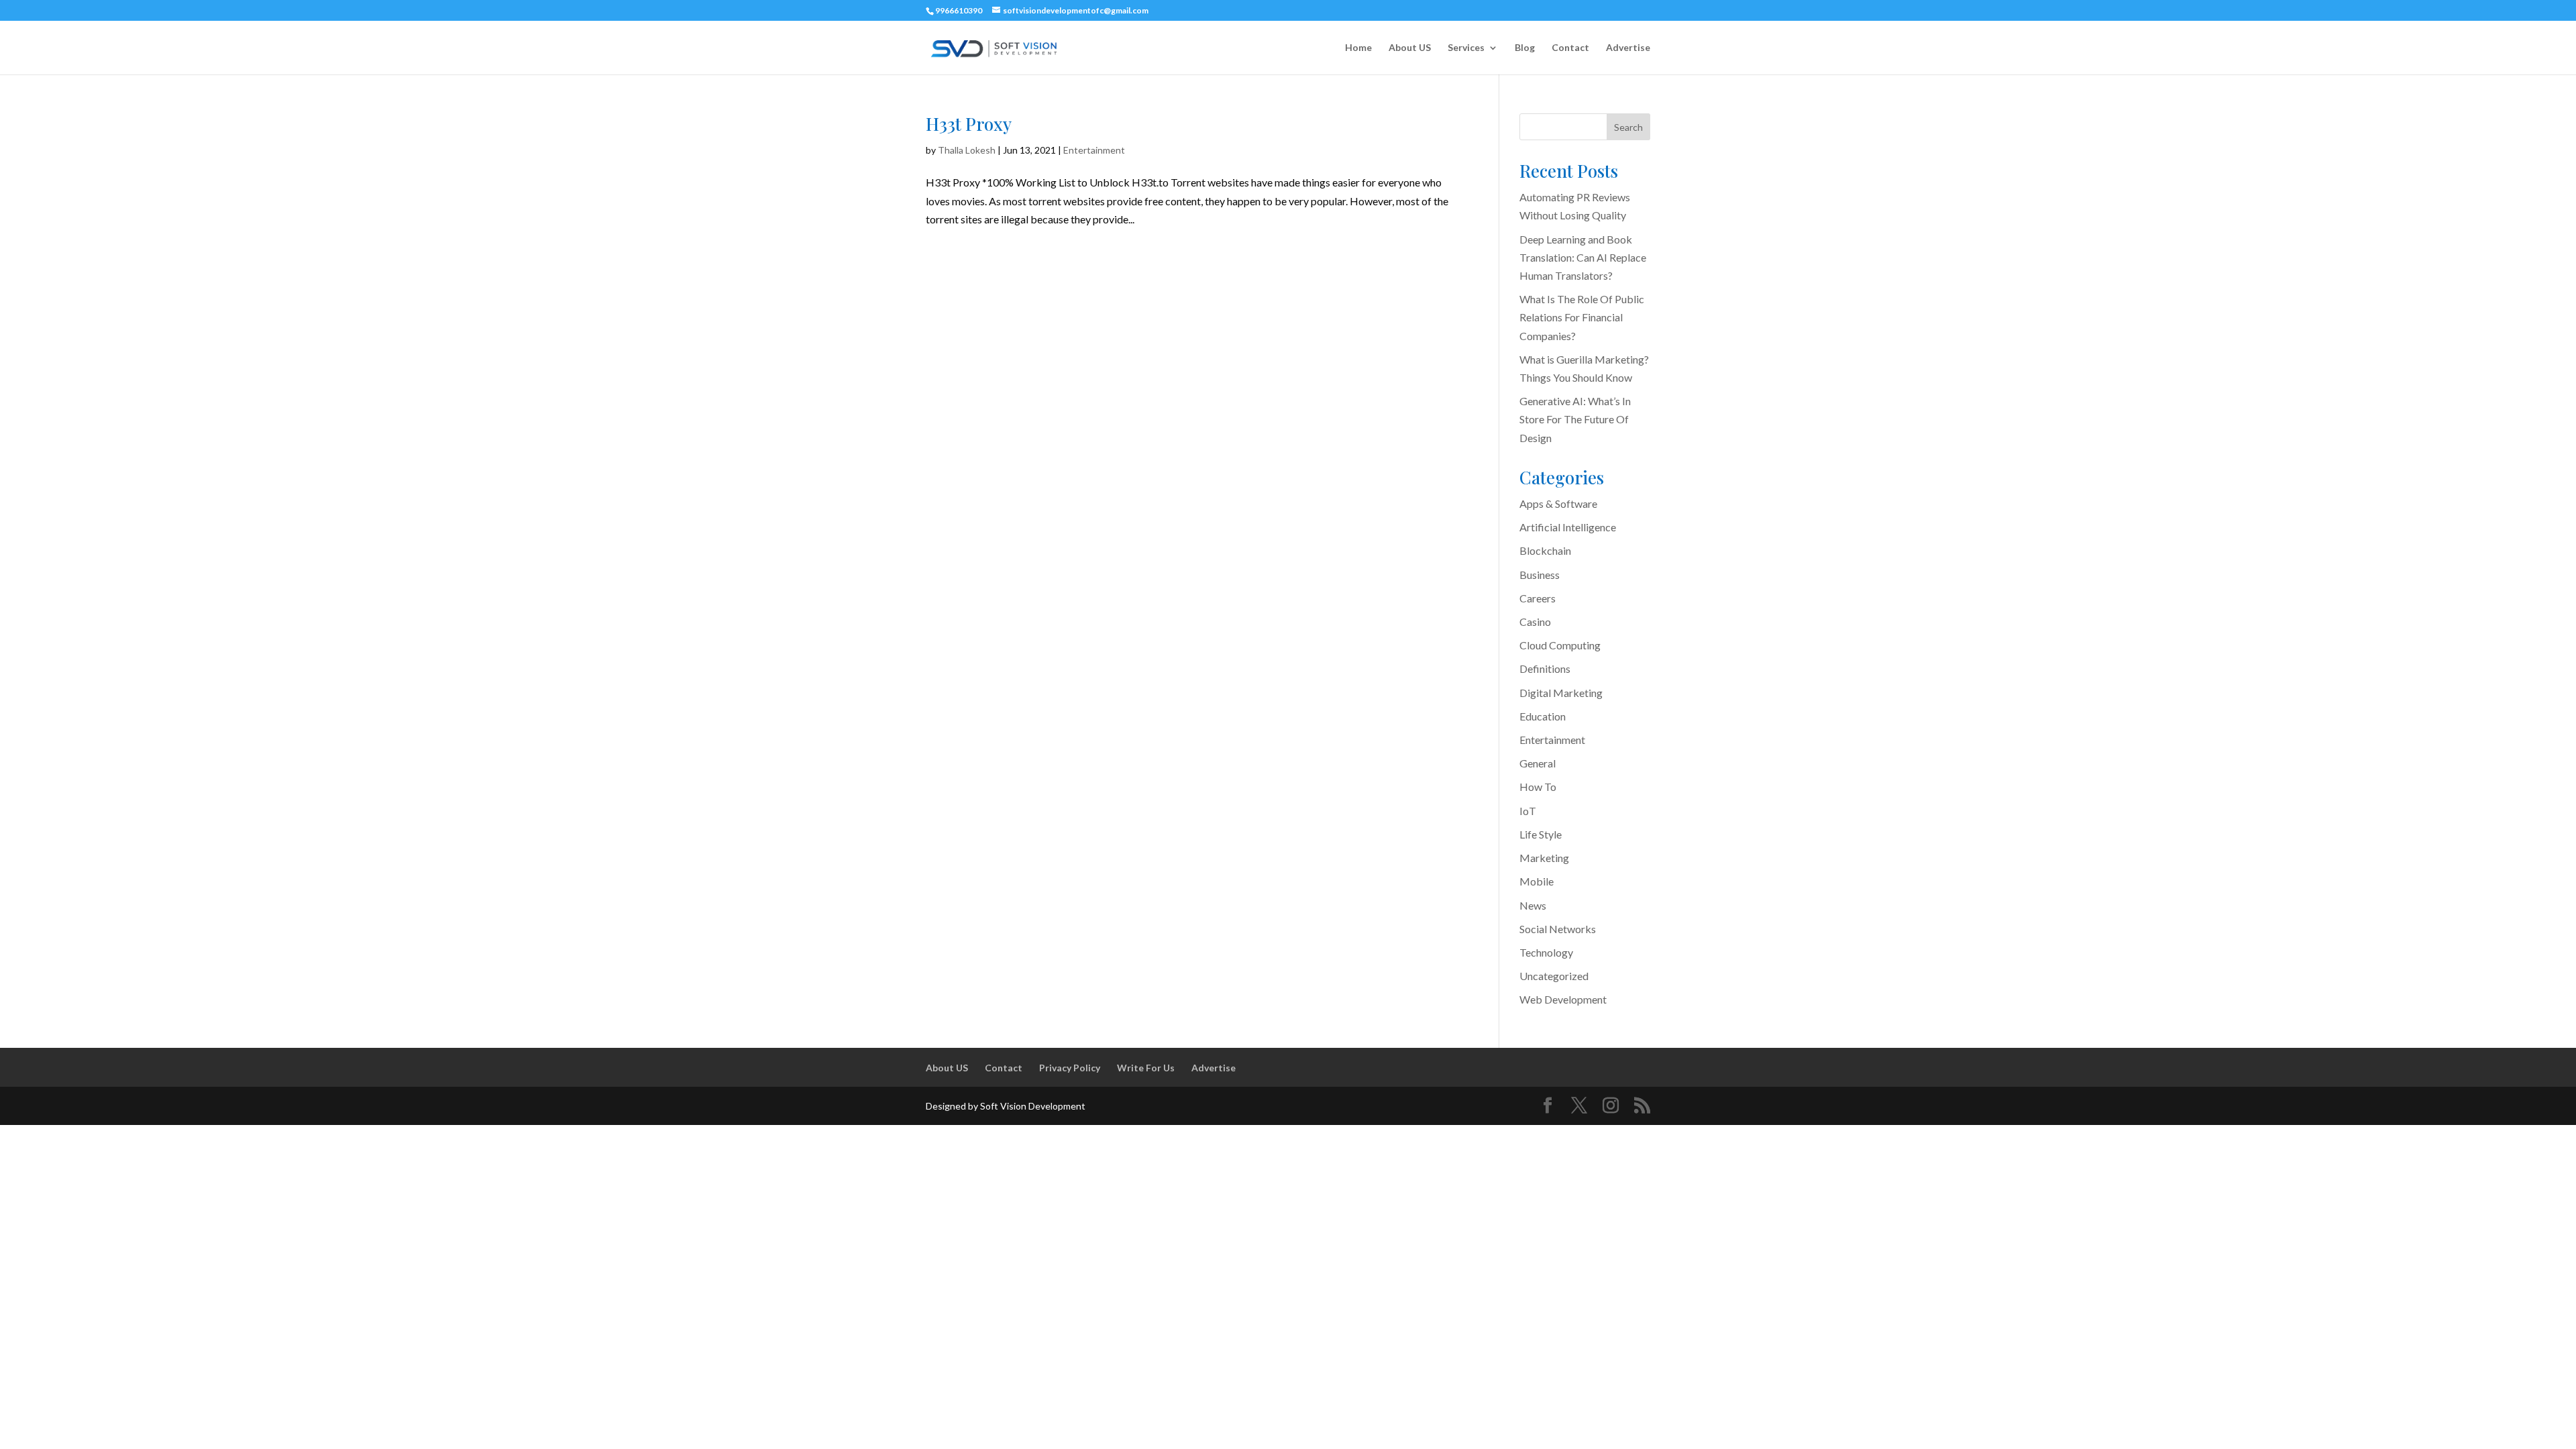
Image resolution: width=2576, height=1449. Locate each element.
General (1538, 763)
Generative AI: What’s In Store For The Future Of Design (1575, 419)
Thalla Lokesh (967, 150)
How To (1538, 787)
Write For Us (1146, 1068)
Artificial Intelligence (1568, 527)
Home (1358, 48)
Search (1628, 127)
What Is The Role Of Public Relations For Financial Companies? (1582, 317)
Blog (1525, 48)
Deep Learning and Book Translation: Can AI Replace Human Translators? (1583, 257)
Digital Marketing (1561, 693)
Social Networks (1558, 929)
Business (1540, 575)
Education (1543, 716)
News (1533, 905)
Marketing (1544, 858)
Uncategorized (1554, 976)
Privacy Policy (1070, 1068)
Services (1466, 48)
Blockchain (1545, 550)
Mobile (1537, 881)
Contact (1570, 48)
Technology (1546, 952)
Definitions (1545, 668)
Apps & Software (1558, 503)
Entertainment (1094, 150)
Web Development (1563, 999)
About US (1410, 48)
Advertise (1628, 48)
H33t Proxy (969, 124)
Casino (1535, 622)
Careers (1538, 598)
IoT (1528, 811)
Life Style (1541, 834)
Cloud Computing (1560, 645)
